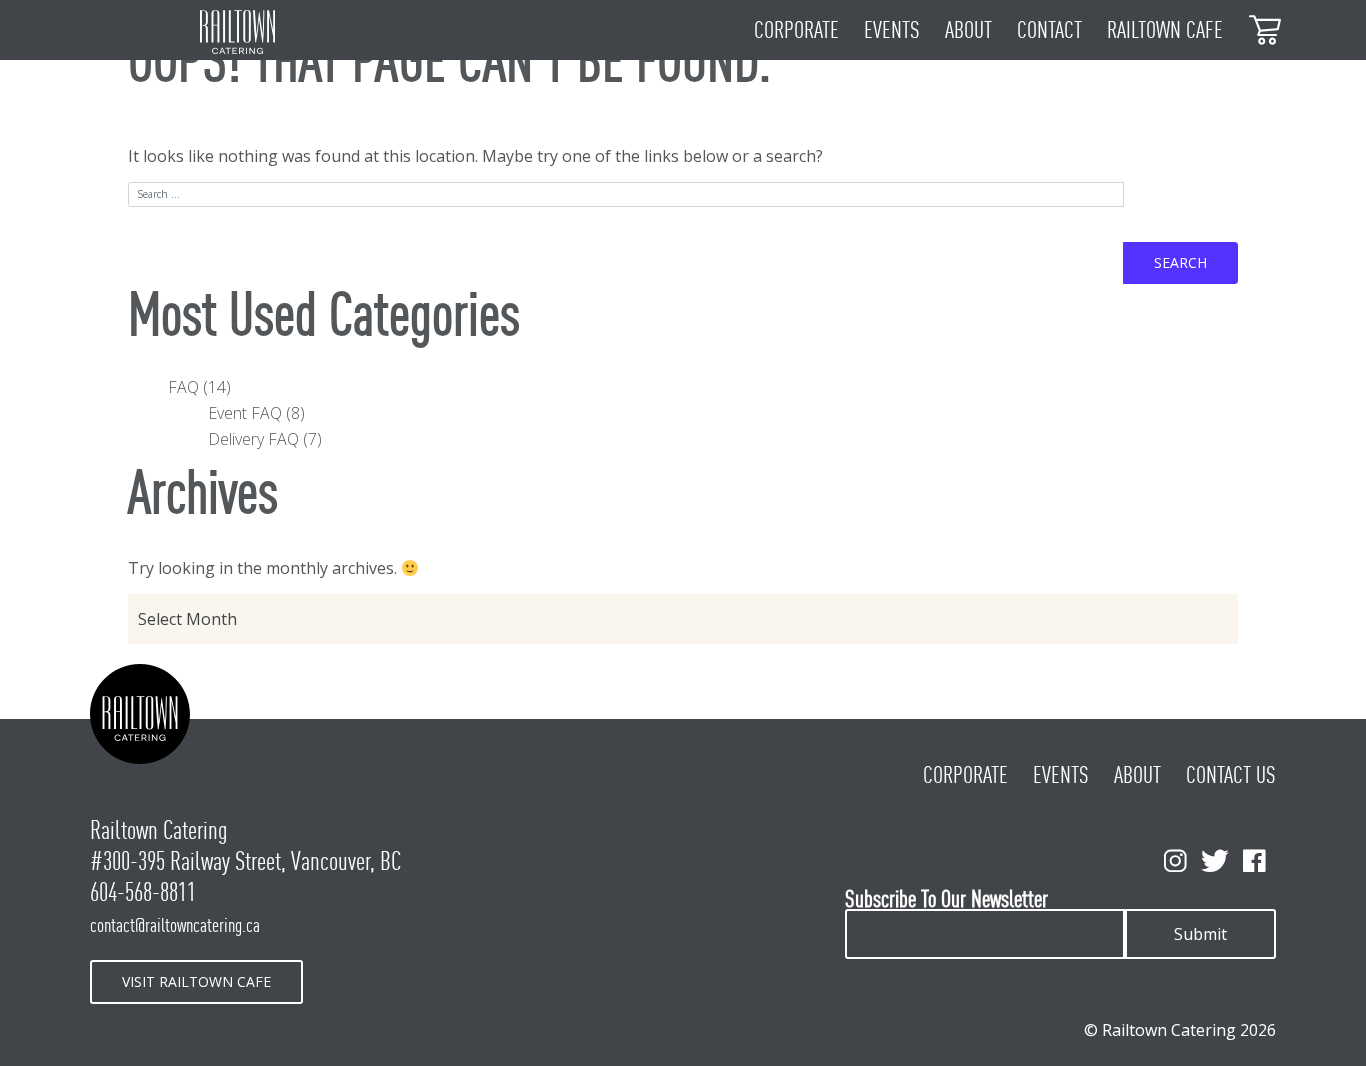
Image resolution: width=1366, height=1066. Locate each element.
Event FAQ (245, 413)
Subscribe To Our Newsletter (946, 899)
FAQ (183, 387)
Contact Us (1231, 775)
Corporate (796, 30)
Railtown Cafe (1165, 30)
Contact (1049, 30)
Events (892, 30)
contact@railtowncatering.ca (175, 925)
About (968, 30)
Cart (1266, 28)
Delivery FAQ (253, 439)
